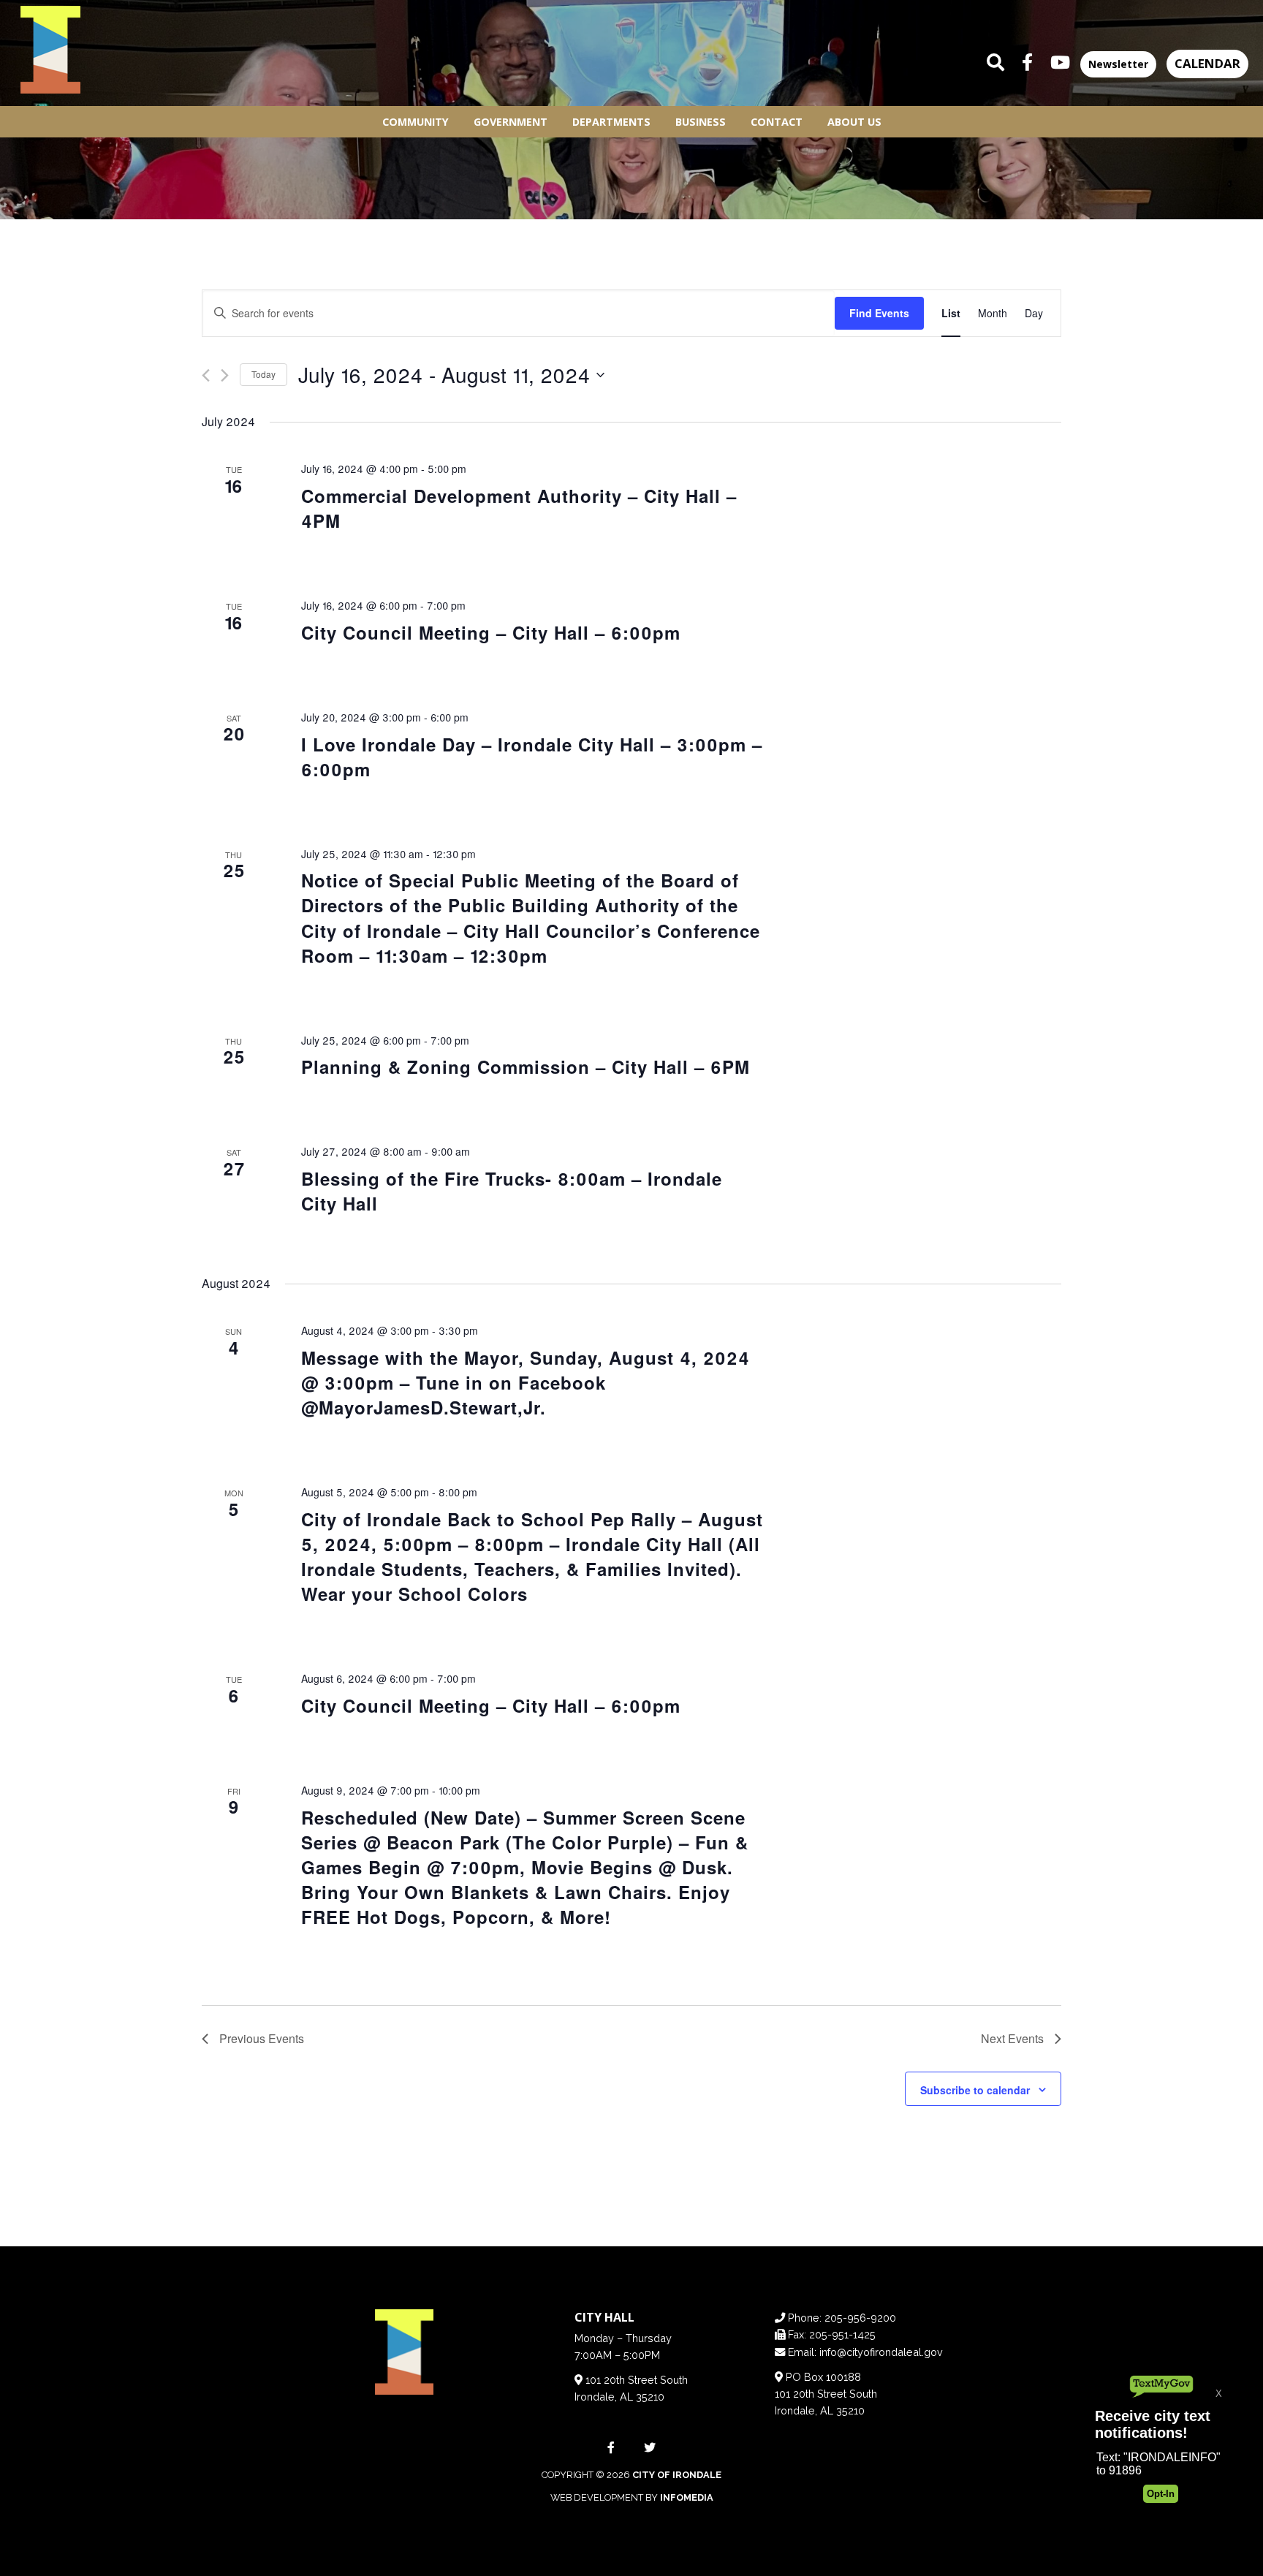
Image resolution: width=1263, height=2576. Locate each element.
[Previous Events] (206, 375)
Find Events (879, 313)
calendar (1207, 63)
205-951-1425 (842, 2334)
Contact (777, 122)
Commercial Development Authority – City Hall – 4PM (519, 508)
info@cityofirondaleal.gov (881, 2352)
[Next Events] (225, 375)
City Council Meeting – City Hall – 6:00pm (491, 632)
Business (701, 122)
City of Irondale (677, 2475)
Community (416, 122)
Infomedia (687, 2497)
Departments (611, 122)
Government (511, 122)
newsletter (1118, 64)
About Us (854, 122)
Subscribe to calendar (975, 2090)
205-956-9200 (860, 2318)
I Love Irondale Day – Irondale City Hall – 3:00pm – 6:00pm (532, 757)
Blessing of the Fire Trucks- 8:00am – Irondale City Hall (512, 1191)
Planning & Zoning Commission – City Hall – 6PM (526, 1067)
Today (263, 374)
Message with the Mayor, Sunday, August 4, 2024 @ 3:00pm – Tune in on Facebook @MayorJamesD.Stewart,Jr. (526, 1382)
